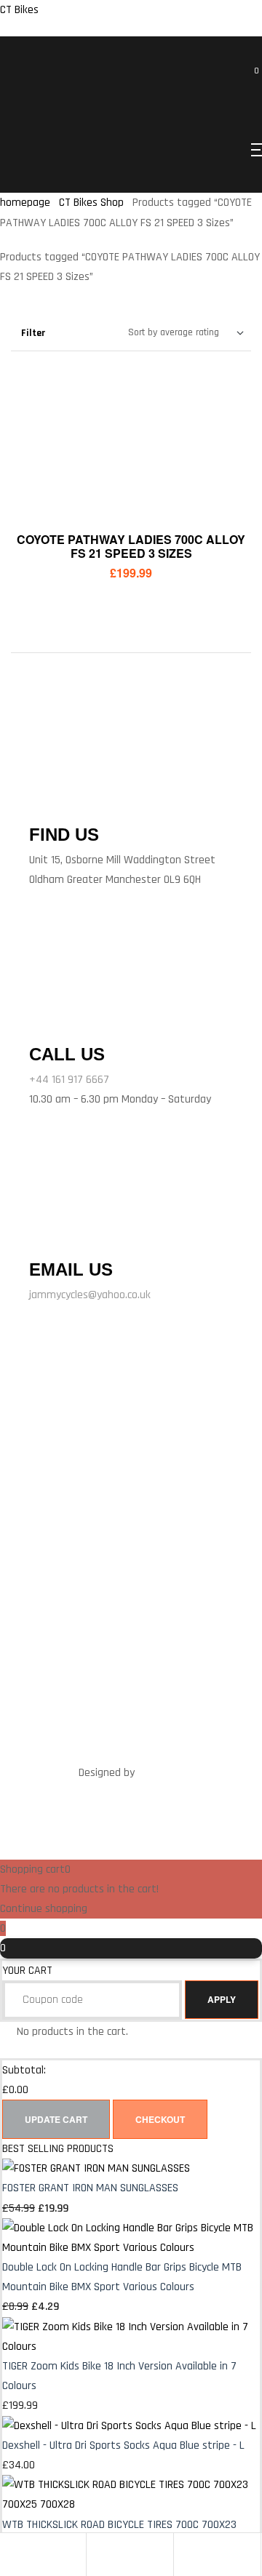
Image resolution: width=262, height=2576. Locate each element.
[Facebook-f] (62, 1482)
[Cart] (185, 2555)
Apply (222, 1999)
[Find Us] (47, 799)
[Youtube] (131, 1519)
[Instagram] (154, 1482)
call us (67, 1054)
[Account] (98, 2555)
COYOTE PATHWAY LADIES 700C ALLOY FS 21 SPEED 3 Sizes (131, 546)
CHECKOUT (160, 2119)
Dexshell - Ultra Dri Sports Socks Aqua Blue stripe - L (123, 2445)
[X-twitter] (108, 1482)
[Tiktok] (200, 1482)
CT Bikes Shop (91, 203)
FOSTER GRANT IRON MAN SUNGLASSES (90, 2188)
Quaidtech (161, 1773)
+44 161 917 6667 (69, 1080)
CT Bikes (19, 10)
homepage (25, 203)
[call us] (50, 1016)
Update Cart (56, 2119)
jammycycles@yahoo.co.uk (90, 1295)
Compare (222, 439)
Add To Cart (131, 501)
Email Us (71, 1269)
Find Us (64, 835)
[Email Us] (47, 1234)
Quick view (222, 402)
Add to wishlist (222, 475)
